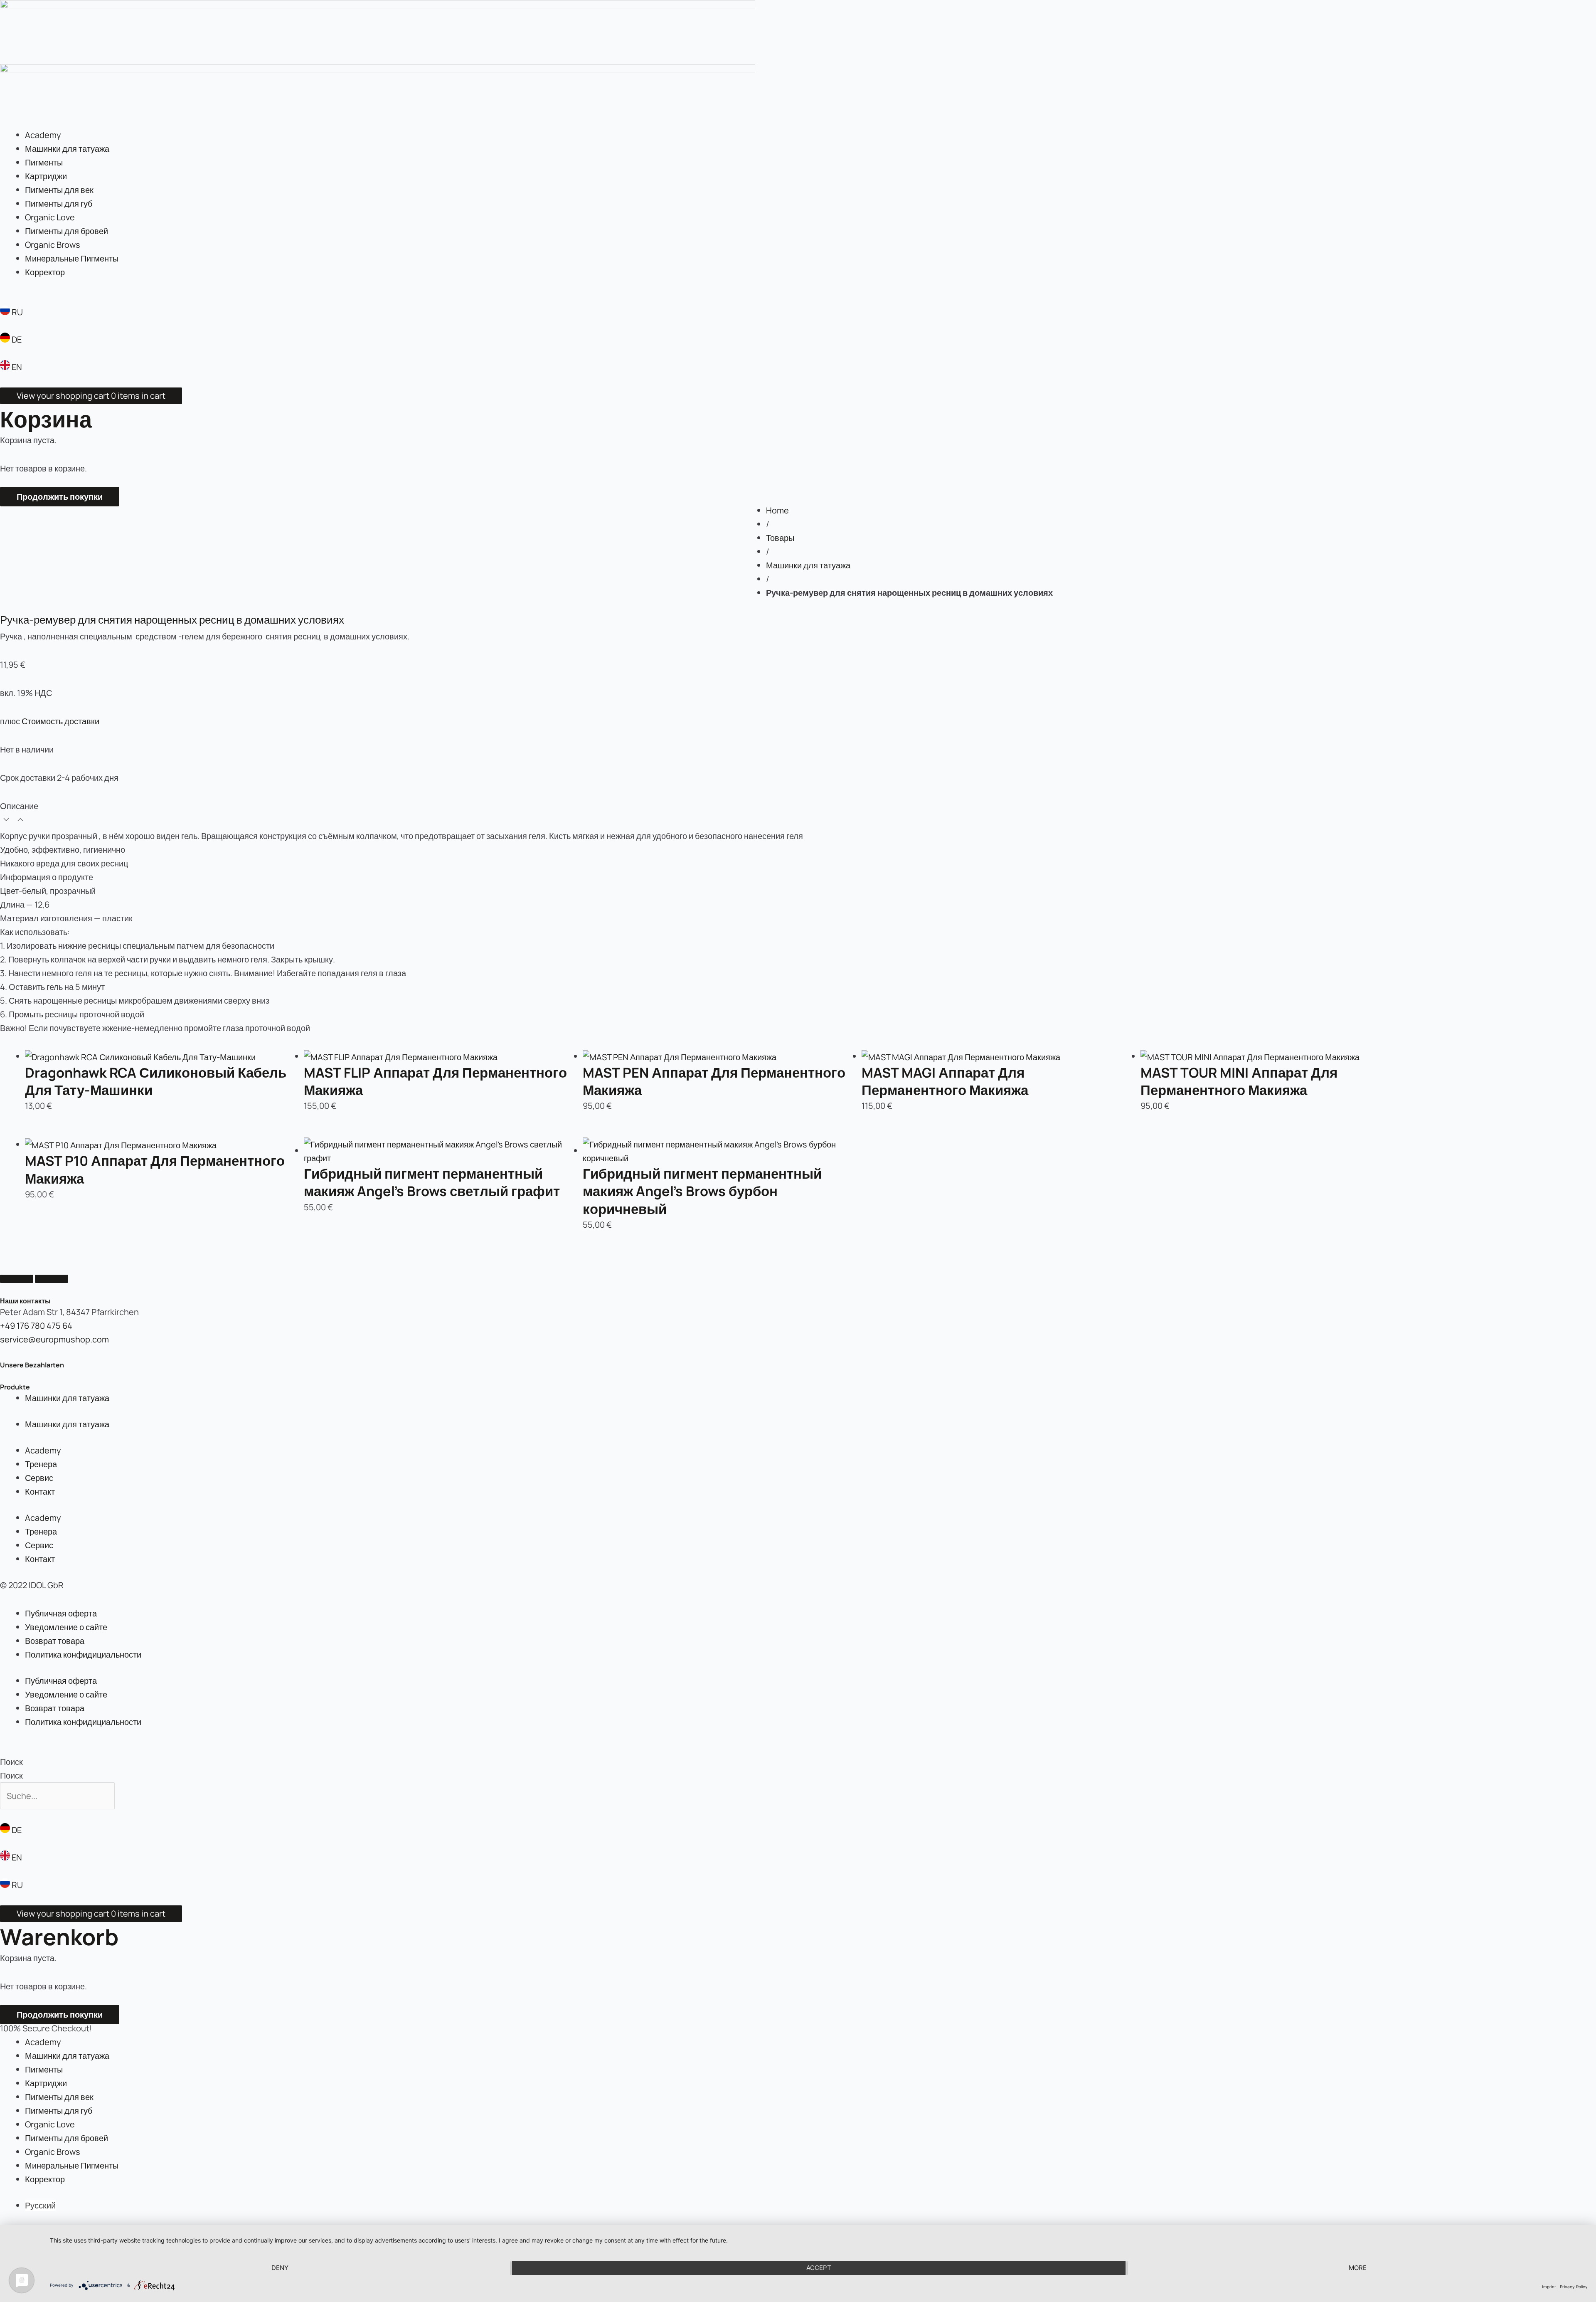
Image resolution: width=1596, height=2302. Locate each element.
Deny (280, 2268)
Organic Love (50, 217)
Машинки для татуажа (67, 149)
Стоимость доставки (60, 721)
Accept (819, 2268)
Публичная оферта (61, 1613)
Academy (43, 135)
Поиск (11, 1762)
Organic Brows (53, 245)
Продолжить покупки (60, 497)
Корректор (45, 272)
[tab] (798, 814)
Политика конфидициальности (83, 1654)
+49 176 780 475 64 (36, 1326)
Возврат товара (55, 1641)
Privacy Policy (1574, 2287)
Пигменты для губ (59, 204)
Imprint (1549, 2287)
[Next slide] (52, 1279)
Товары (780, 538)
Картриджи (46, 176)
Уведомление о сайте (66, 1627)
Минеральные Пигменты (72, 258)
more (1358, 2268)
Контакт (40, 1491)
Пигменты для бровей (66, 231)
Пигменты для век (59, 190)
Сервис (39, 1478)
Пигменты (44, 162)
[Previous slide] (17, 1279)
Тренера (41, 1464)
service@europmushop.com (54, 1339)
